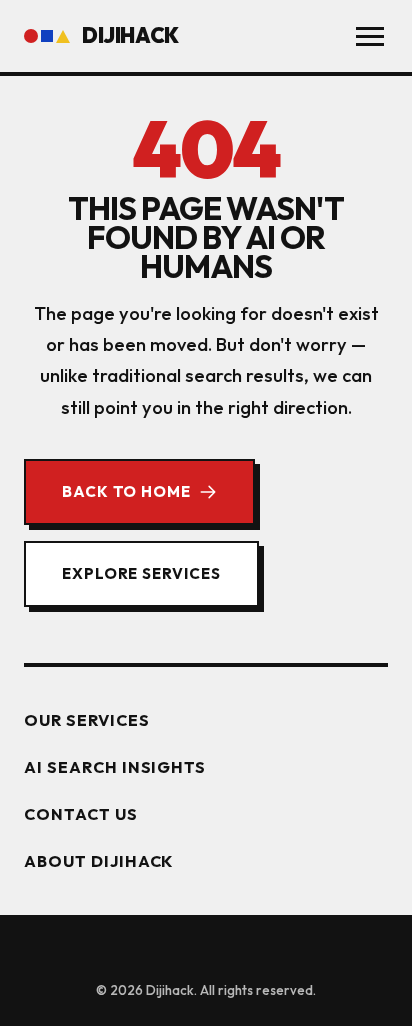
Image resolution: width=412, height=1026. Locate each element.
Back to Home (126, 491)
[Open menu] (370, 36)
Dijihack (130, 35)
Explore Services (141, 573)
